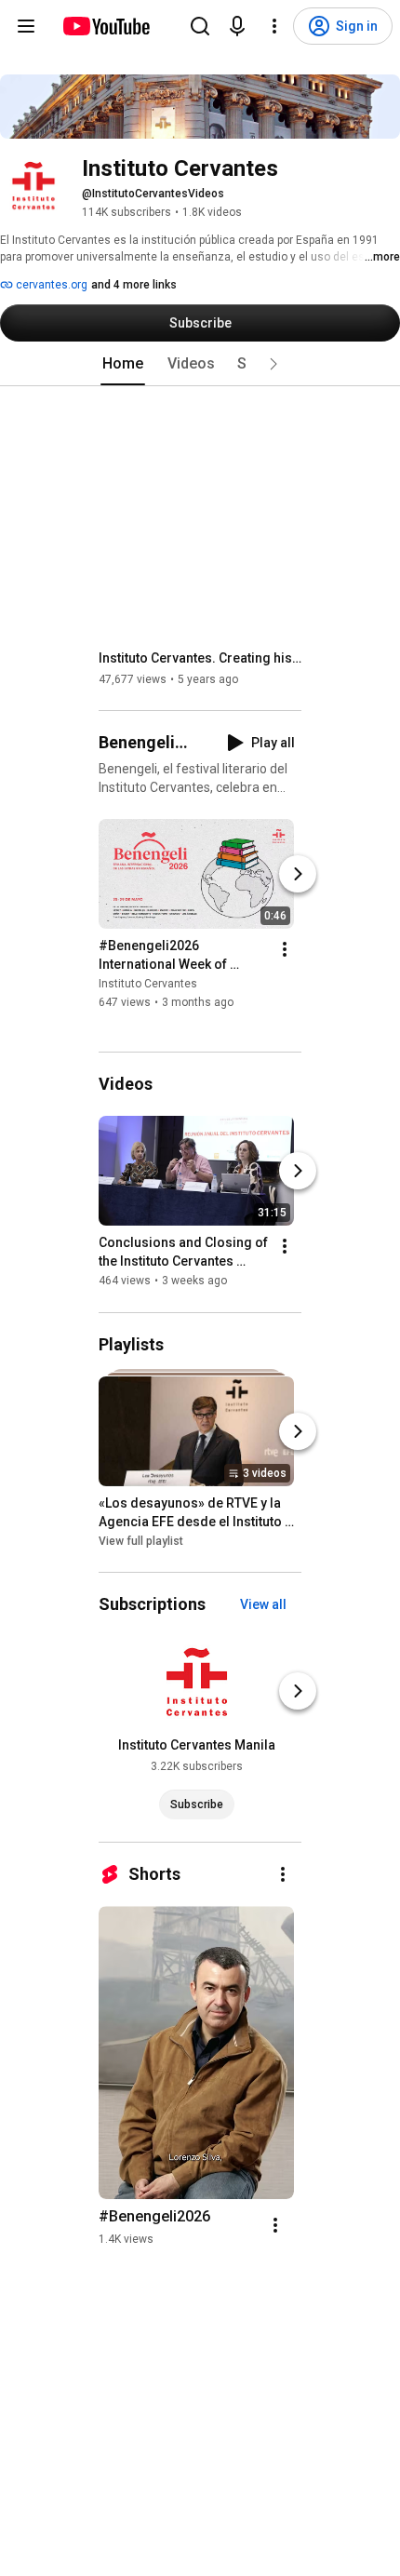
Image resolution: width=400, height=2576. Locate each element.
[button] (273, 364)
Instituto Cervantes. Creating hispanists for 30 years (200, 658)
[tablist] (200, 364)
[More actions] (285, 949)
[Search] (200, 26)
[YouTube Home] (106, 26)
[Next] (298, 874)
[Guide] (26, 26)
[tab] (123, 364)
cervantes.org (50, 285)
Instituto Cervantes (148, 984)
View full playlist (141, 1541)
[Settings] (274, 26)
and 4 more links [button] (134, 285)
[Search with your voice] (237, 26)
